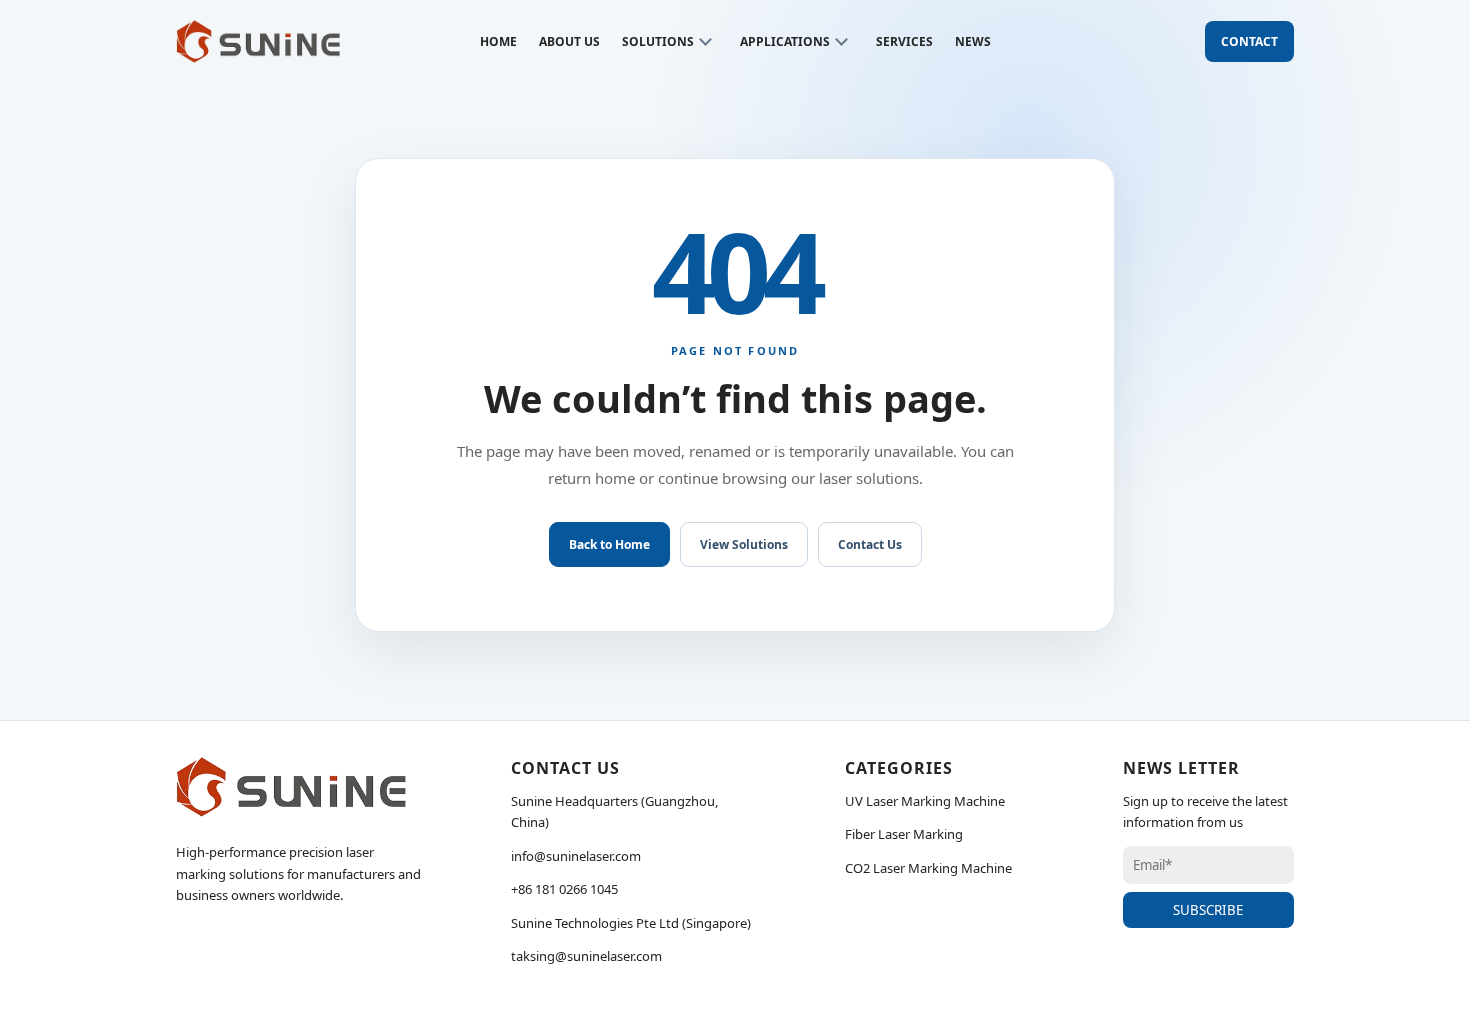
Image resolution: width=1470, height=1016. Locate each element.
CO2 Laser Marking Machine (928, 868)
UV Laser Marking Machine (925, 801)
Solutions (658, 41)
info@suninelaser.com (576, 856)
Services (904, 41)
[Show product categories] (706, 41)
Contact (1249, 41)
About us (569, 41)
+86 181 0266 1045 (564, 889)
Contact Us (870, 544)
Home (498, 41)
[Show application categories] (842, 41)
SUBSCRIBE (1208, 910)
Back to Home (609, 544)
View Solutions (744, 544)
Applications (785, 41)
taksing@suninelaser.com (586, 956)
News (973, 41)
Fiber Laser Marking (904, 834)
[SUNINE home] (258, 41)
